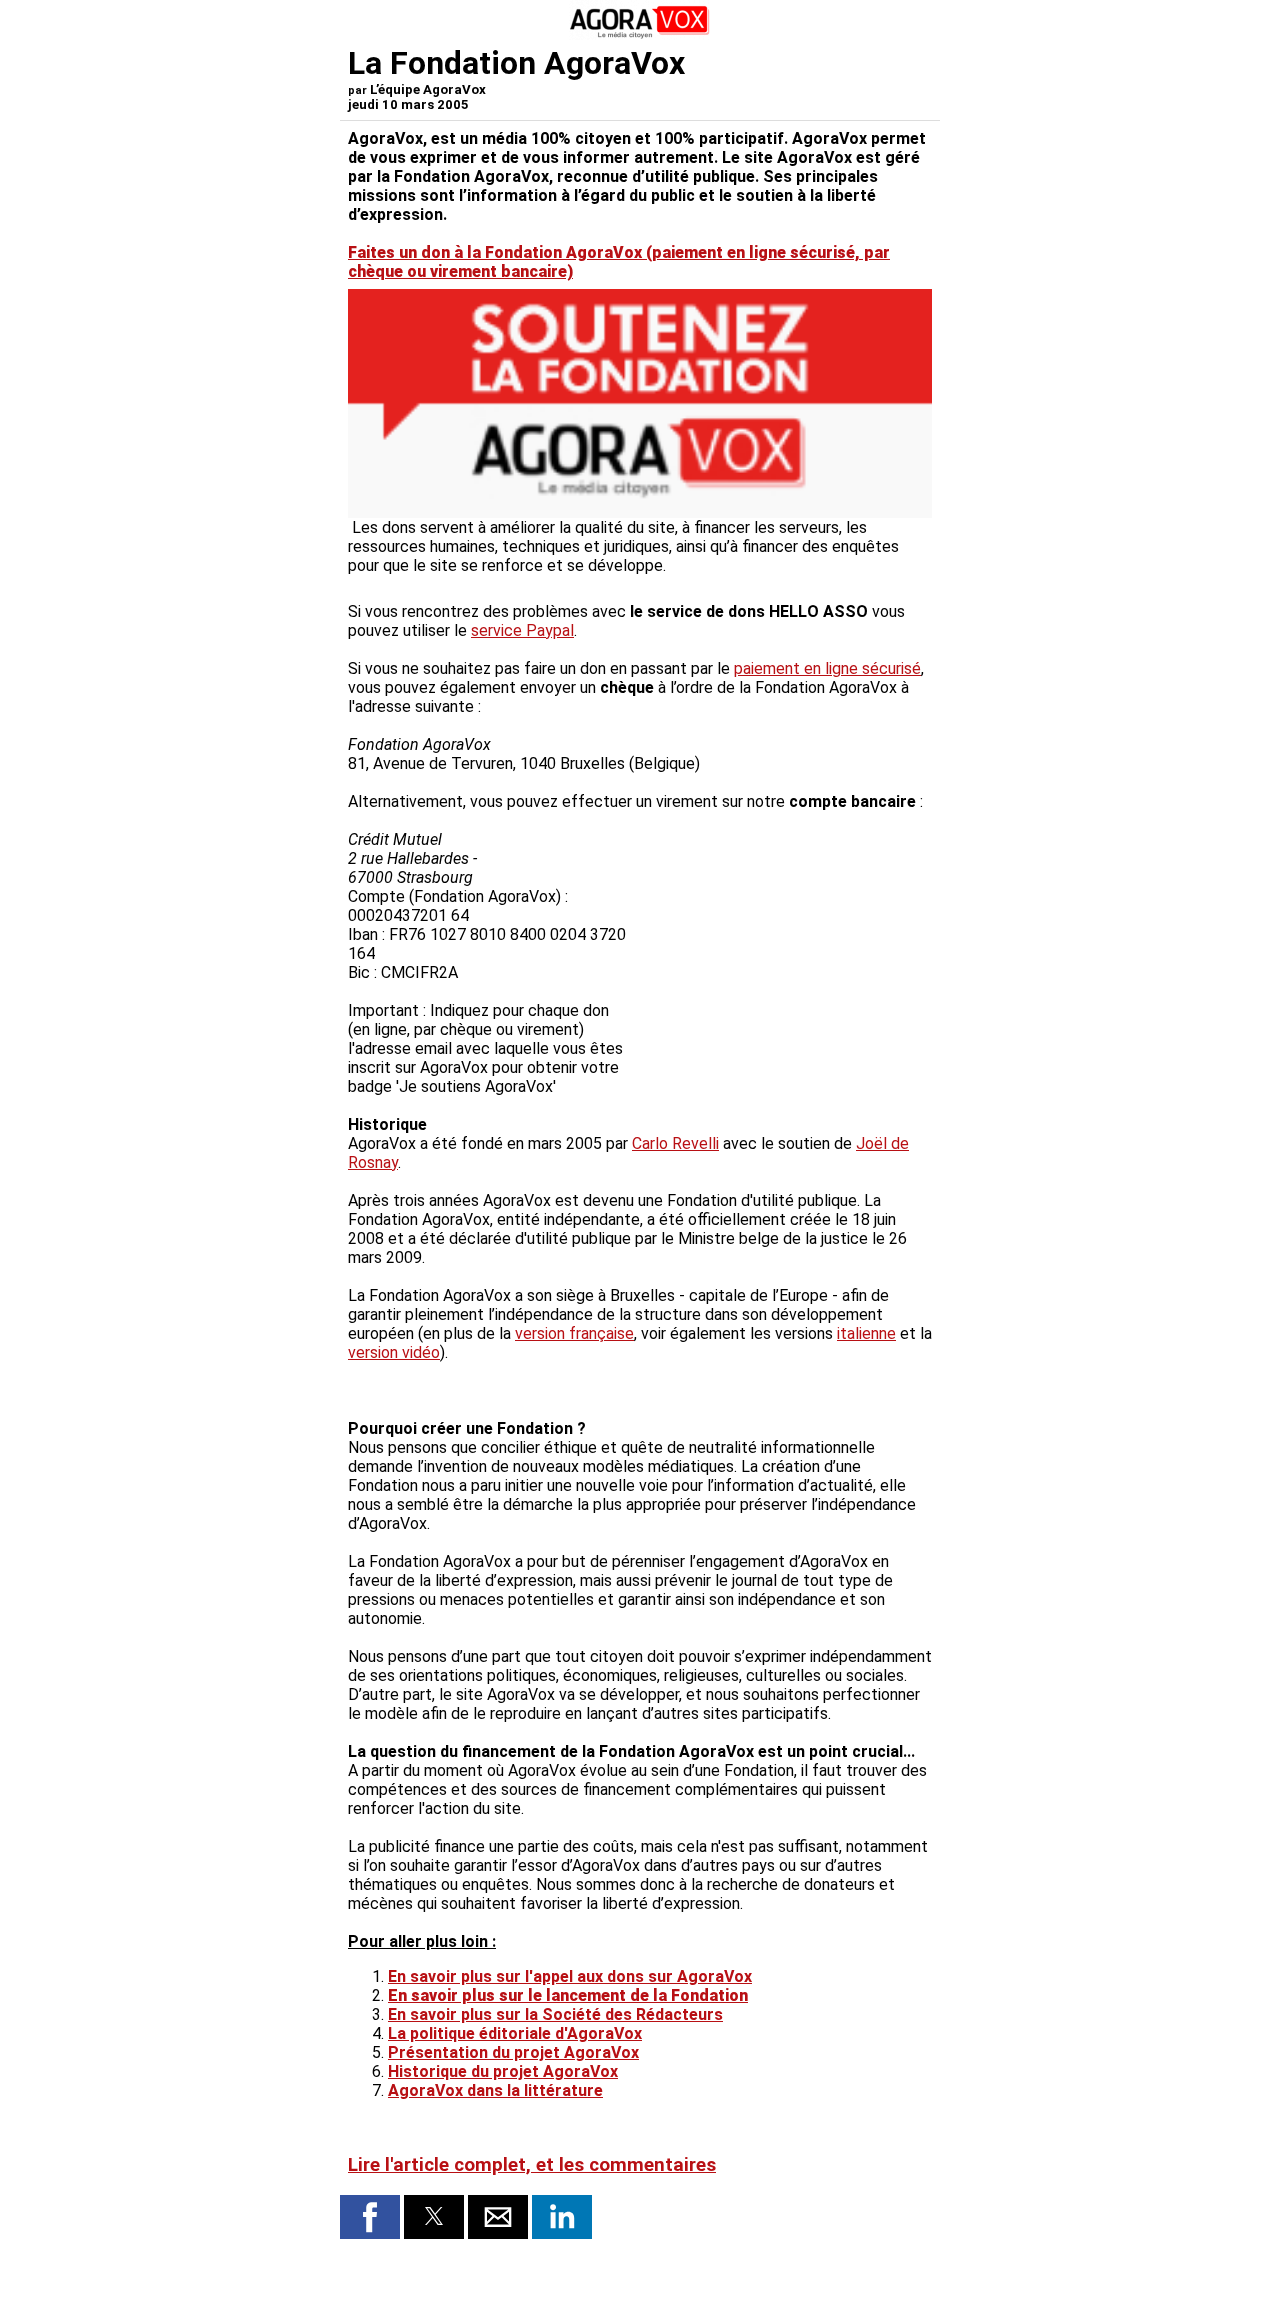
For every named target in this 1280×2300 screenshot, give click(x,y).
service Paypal (522, 630)
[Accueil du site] (640, 34)
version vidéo (394, 1352)
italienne (866, 1333)
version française (574, 1333)
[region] (782, 954)
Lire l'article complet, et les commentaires (532, 2165)
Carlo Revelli (675, 1143)
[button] (370, 2217)
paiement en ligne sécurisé (827, 668)
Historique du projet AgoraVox (503, 2071)
